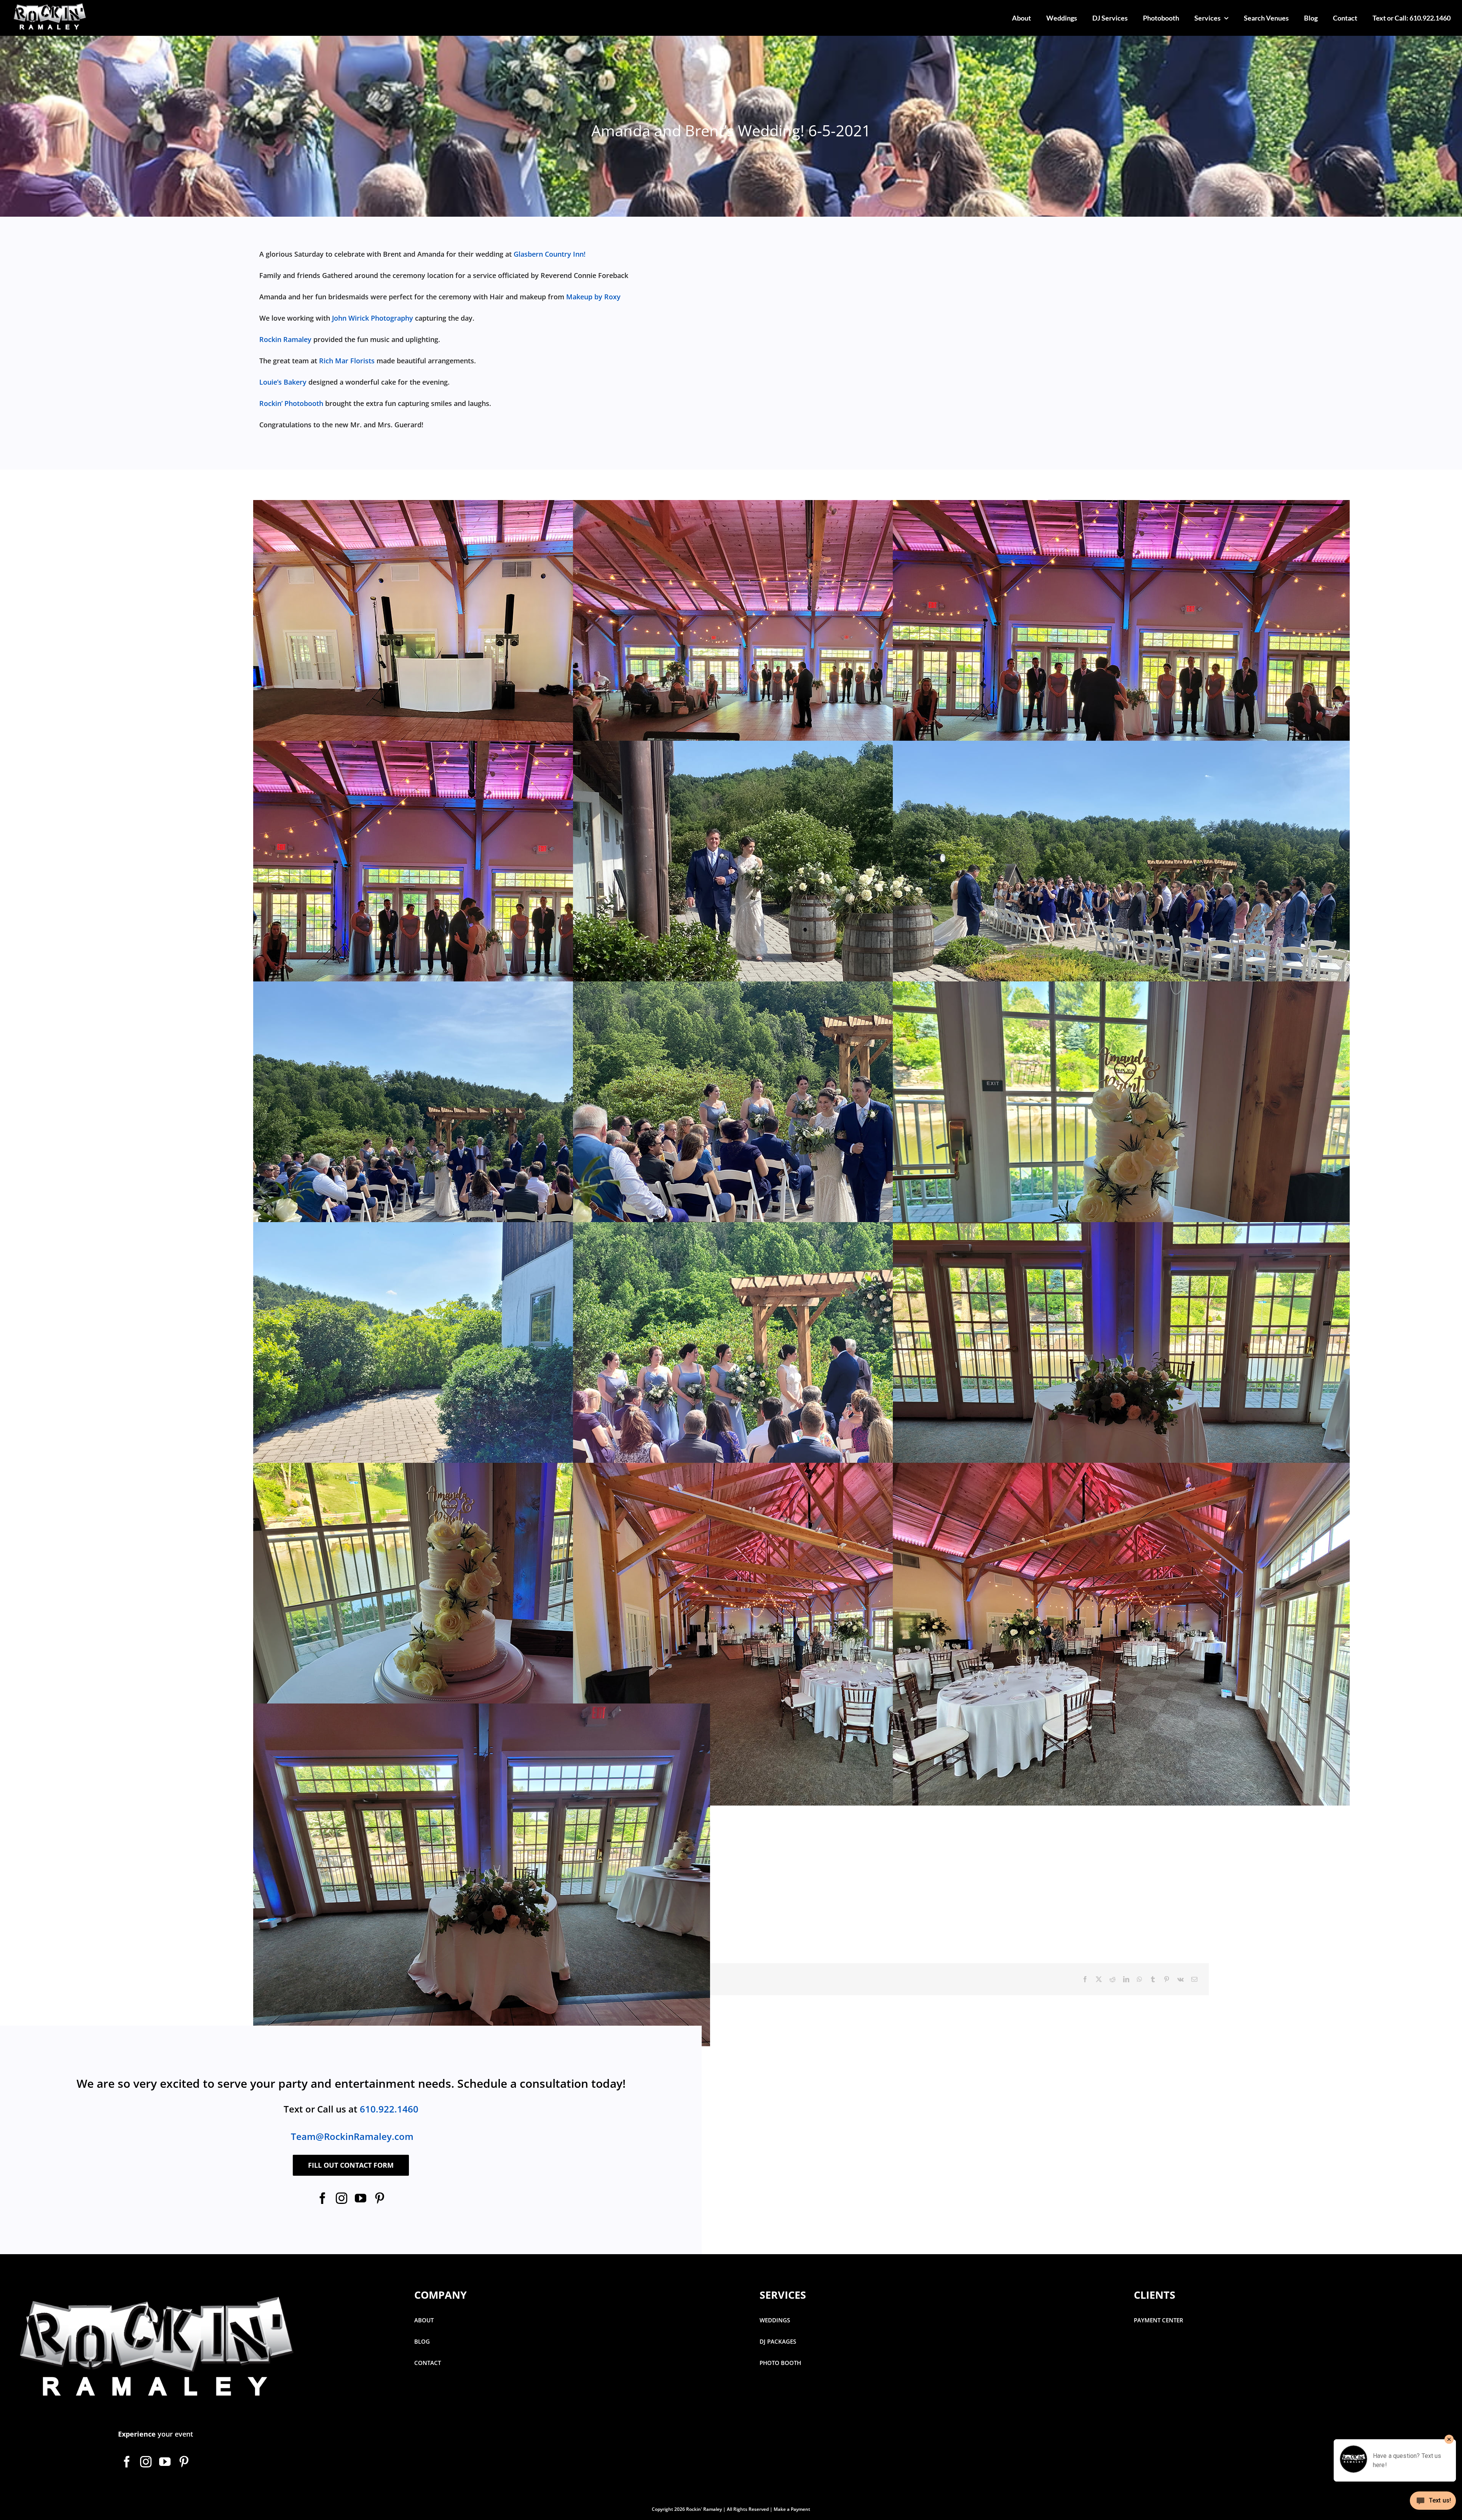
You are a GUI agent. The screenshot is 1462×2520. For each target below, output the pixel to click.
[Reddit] (1112, 1979)
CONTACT (428, 2363)
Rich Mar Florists (347, 361)
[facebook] (322, 2198)
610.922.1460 (389, 2109)
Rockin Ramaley (285, 339)
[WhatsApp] (1140, 1979)
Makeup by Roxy (593, 297)
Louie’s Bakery (283, 382)
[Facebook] (1085, 1979)
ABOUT (424, 2320)
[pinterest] (380, 2198)
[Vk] (1180, 1979)
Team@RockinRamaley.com (352, 2136)
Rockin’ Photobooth (291, 403)
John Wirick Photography (373, 318)
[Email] (1194, 1979)
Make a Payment (792, 2509)
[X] (1099, 1979)
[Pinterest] (1167, 1979)
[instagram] (342, 2198)
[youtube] (361, 2198)
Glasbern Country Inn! (550, 254)
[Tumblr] (1153, 1979)
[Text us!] (1433, 2503)
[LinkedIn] (1126, 1979)
